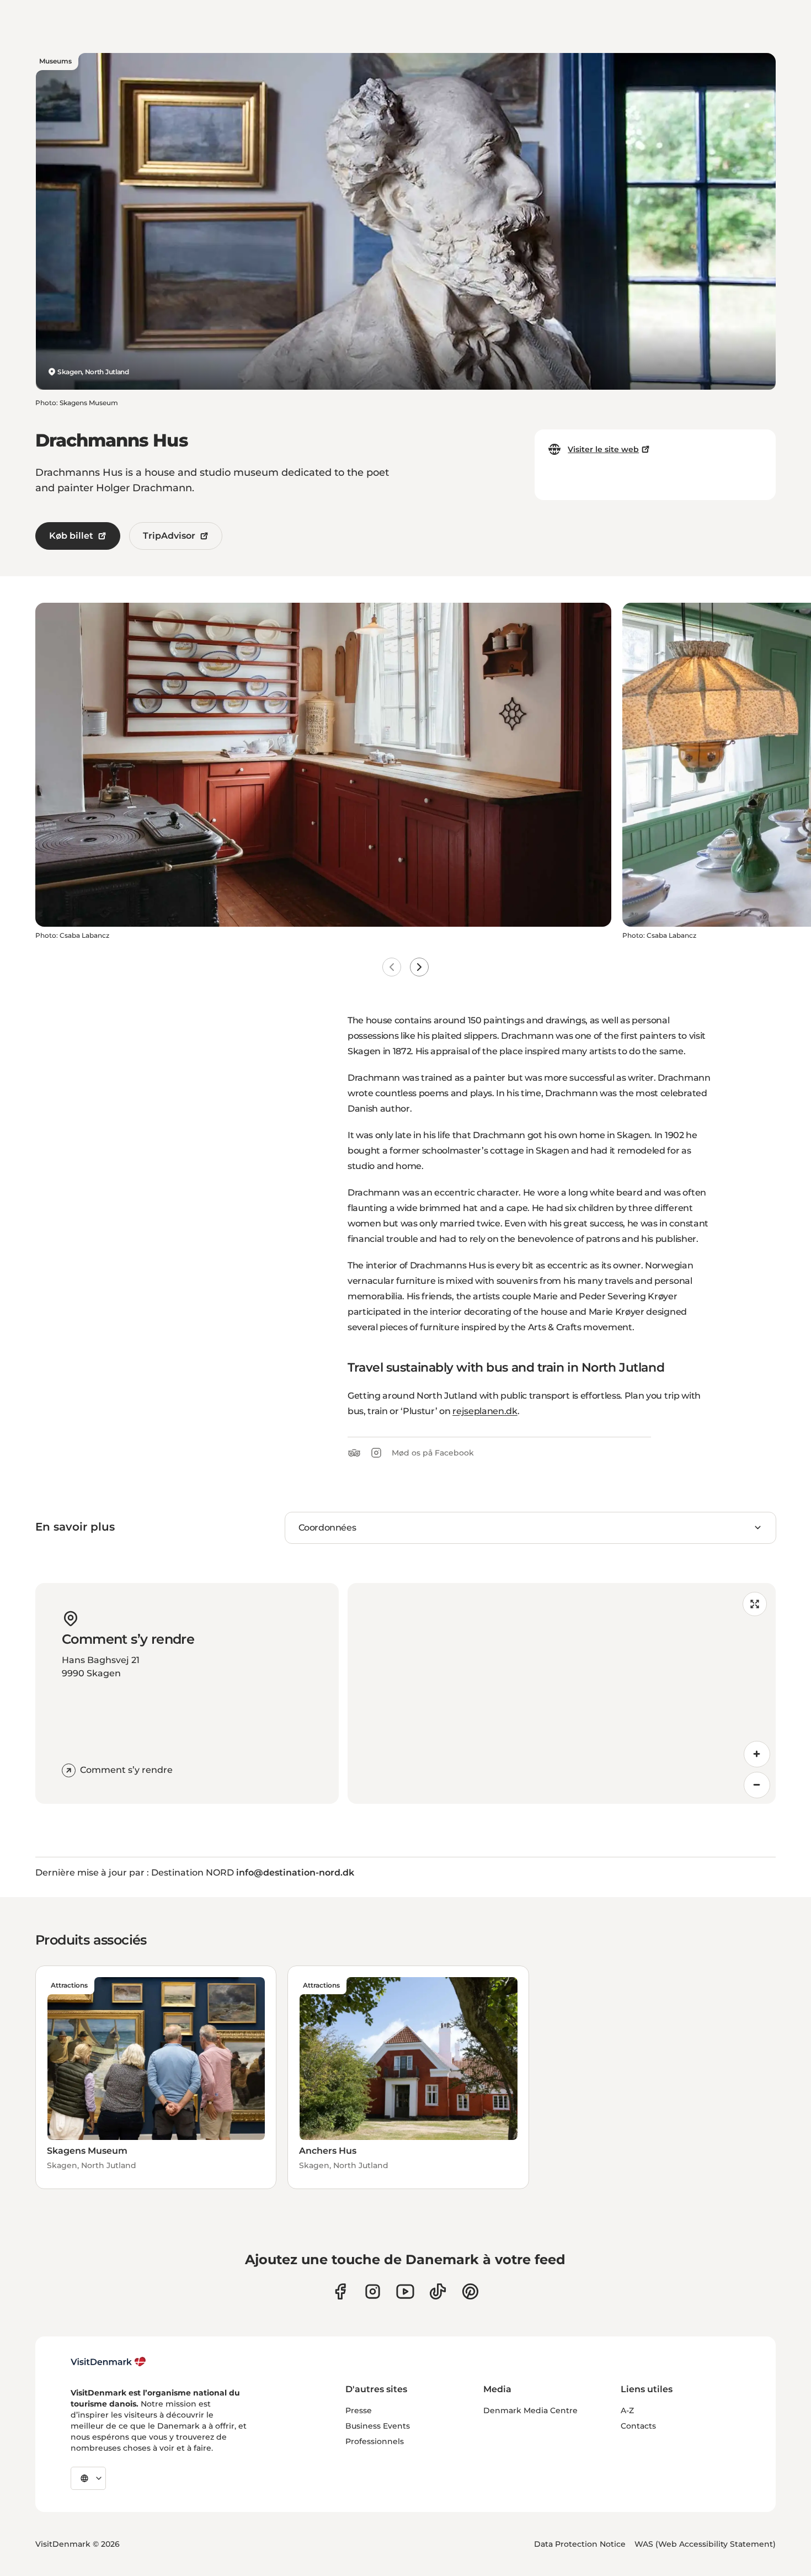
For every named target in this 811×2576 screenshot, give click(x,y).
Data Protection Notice (580, 2544)
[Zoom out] (757, 1785)
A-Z (627, 2410)
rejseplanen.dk (485, 1411)
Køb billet (71, 536)
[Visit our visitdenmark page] (405, 2291)
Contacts (638, 2426)
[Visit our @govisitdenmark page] (438, 2291)
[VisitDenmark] (108, 2362)
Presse (359, 2410)
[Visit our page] (373, 2291)
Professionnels (375, 2441)
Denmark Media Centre (530, 2410)
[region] (562, 1693)
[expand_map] (755, 1604)
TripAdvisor (169, 536)
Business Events (378, 2426)
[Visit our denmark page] (340, 2291)
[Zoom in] (757, 1754)
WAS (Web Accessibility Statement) (705, 2544)
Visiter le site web (603, 449)
